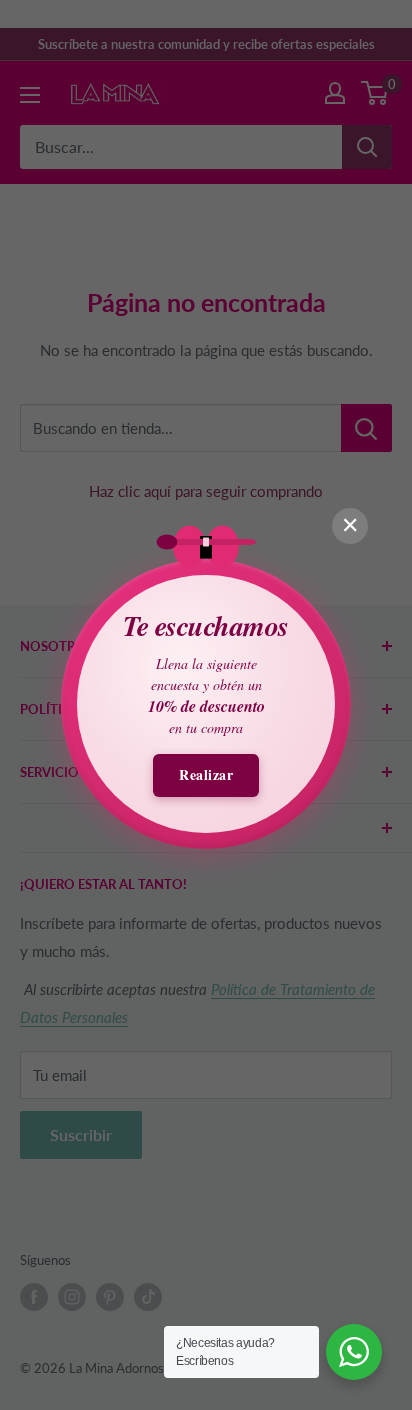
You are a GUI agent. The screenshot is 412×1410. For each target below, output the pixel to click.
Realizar (206, 774)
